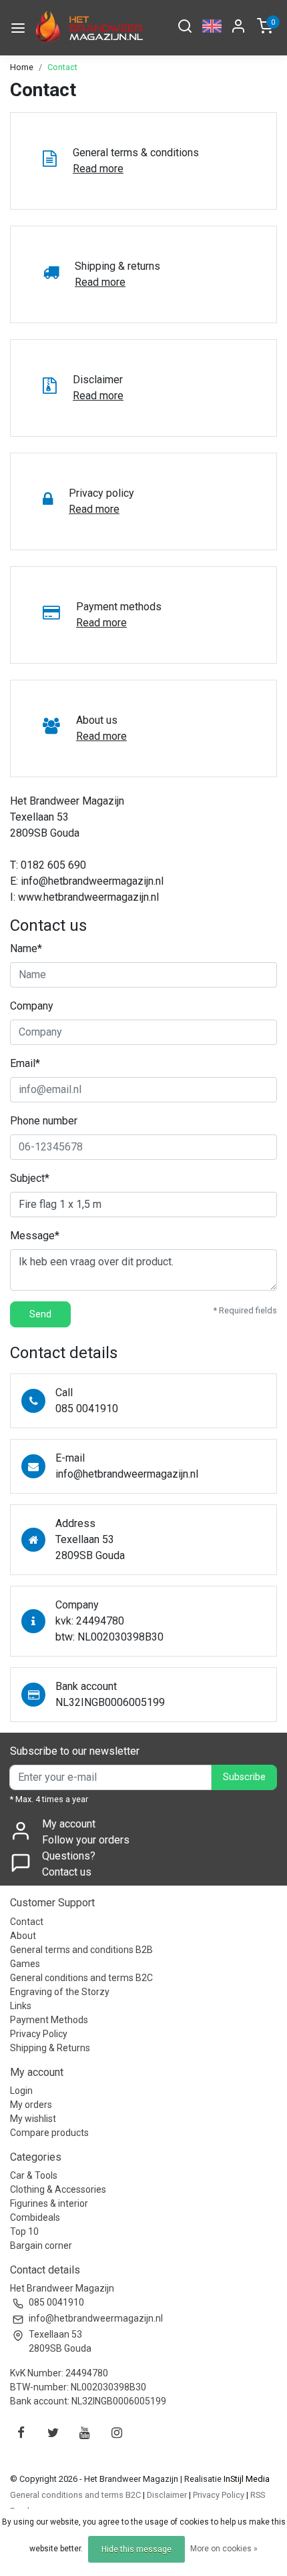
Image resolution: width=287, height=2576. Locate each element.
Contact (62, 67)
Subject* (30, 1178)
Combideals (35, 2217)
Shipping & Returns (50, 2048)
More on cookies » (224, 2549)
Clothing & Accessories (58, 2189)
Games (25, 1964)
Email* (25, 1063)
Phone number (44, 1121)
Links (21, 2006)
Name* (26, 948)
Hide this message (136, 2549)
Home (22, 67)
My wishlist (33, 2119)
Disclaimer (167, 2495)
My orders (31, 2105)
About (23, 1936)
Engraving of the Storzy (60, 1992)
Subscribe (244, 1777)
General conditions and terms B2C (81, 1978)
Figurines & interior (49, 2203)
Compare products (49, 2133)
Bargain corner (41, 2245)
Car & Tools (34, 2175)
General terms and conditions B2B (81, 1950)
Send (40, 1314)
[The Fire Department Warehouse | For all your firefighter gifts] (87, 28)
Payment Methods (49, 2020)
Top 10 (24, 2231)
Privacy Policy (39, 2034)
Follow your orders (86, 1840)
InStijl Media (246, 2479)
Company (32, 1006)
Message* (35, 1236)
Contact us (67, 1872)
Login (21, 2091)
